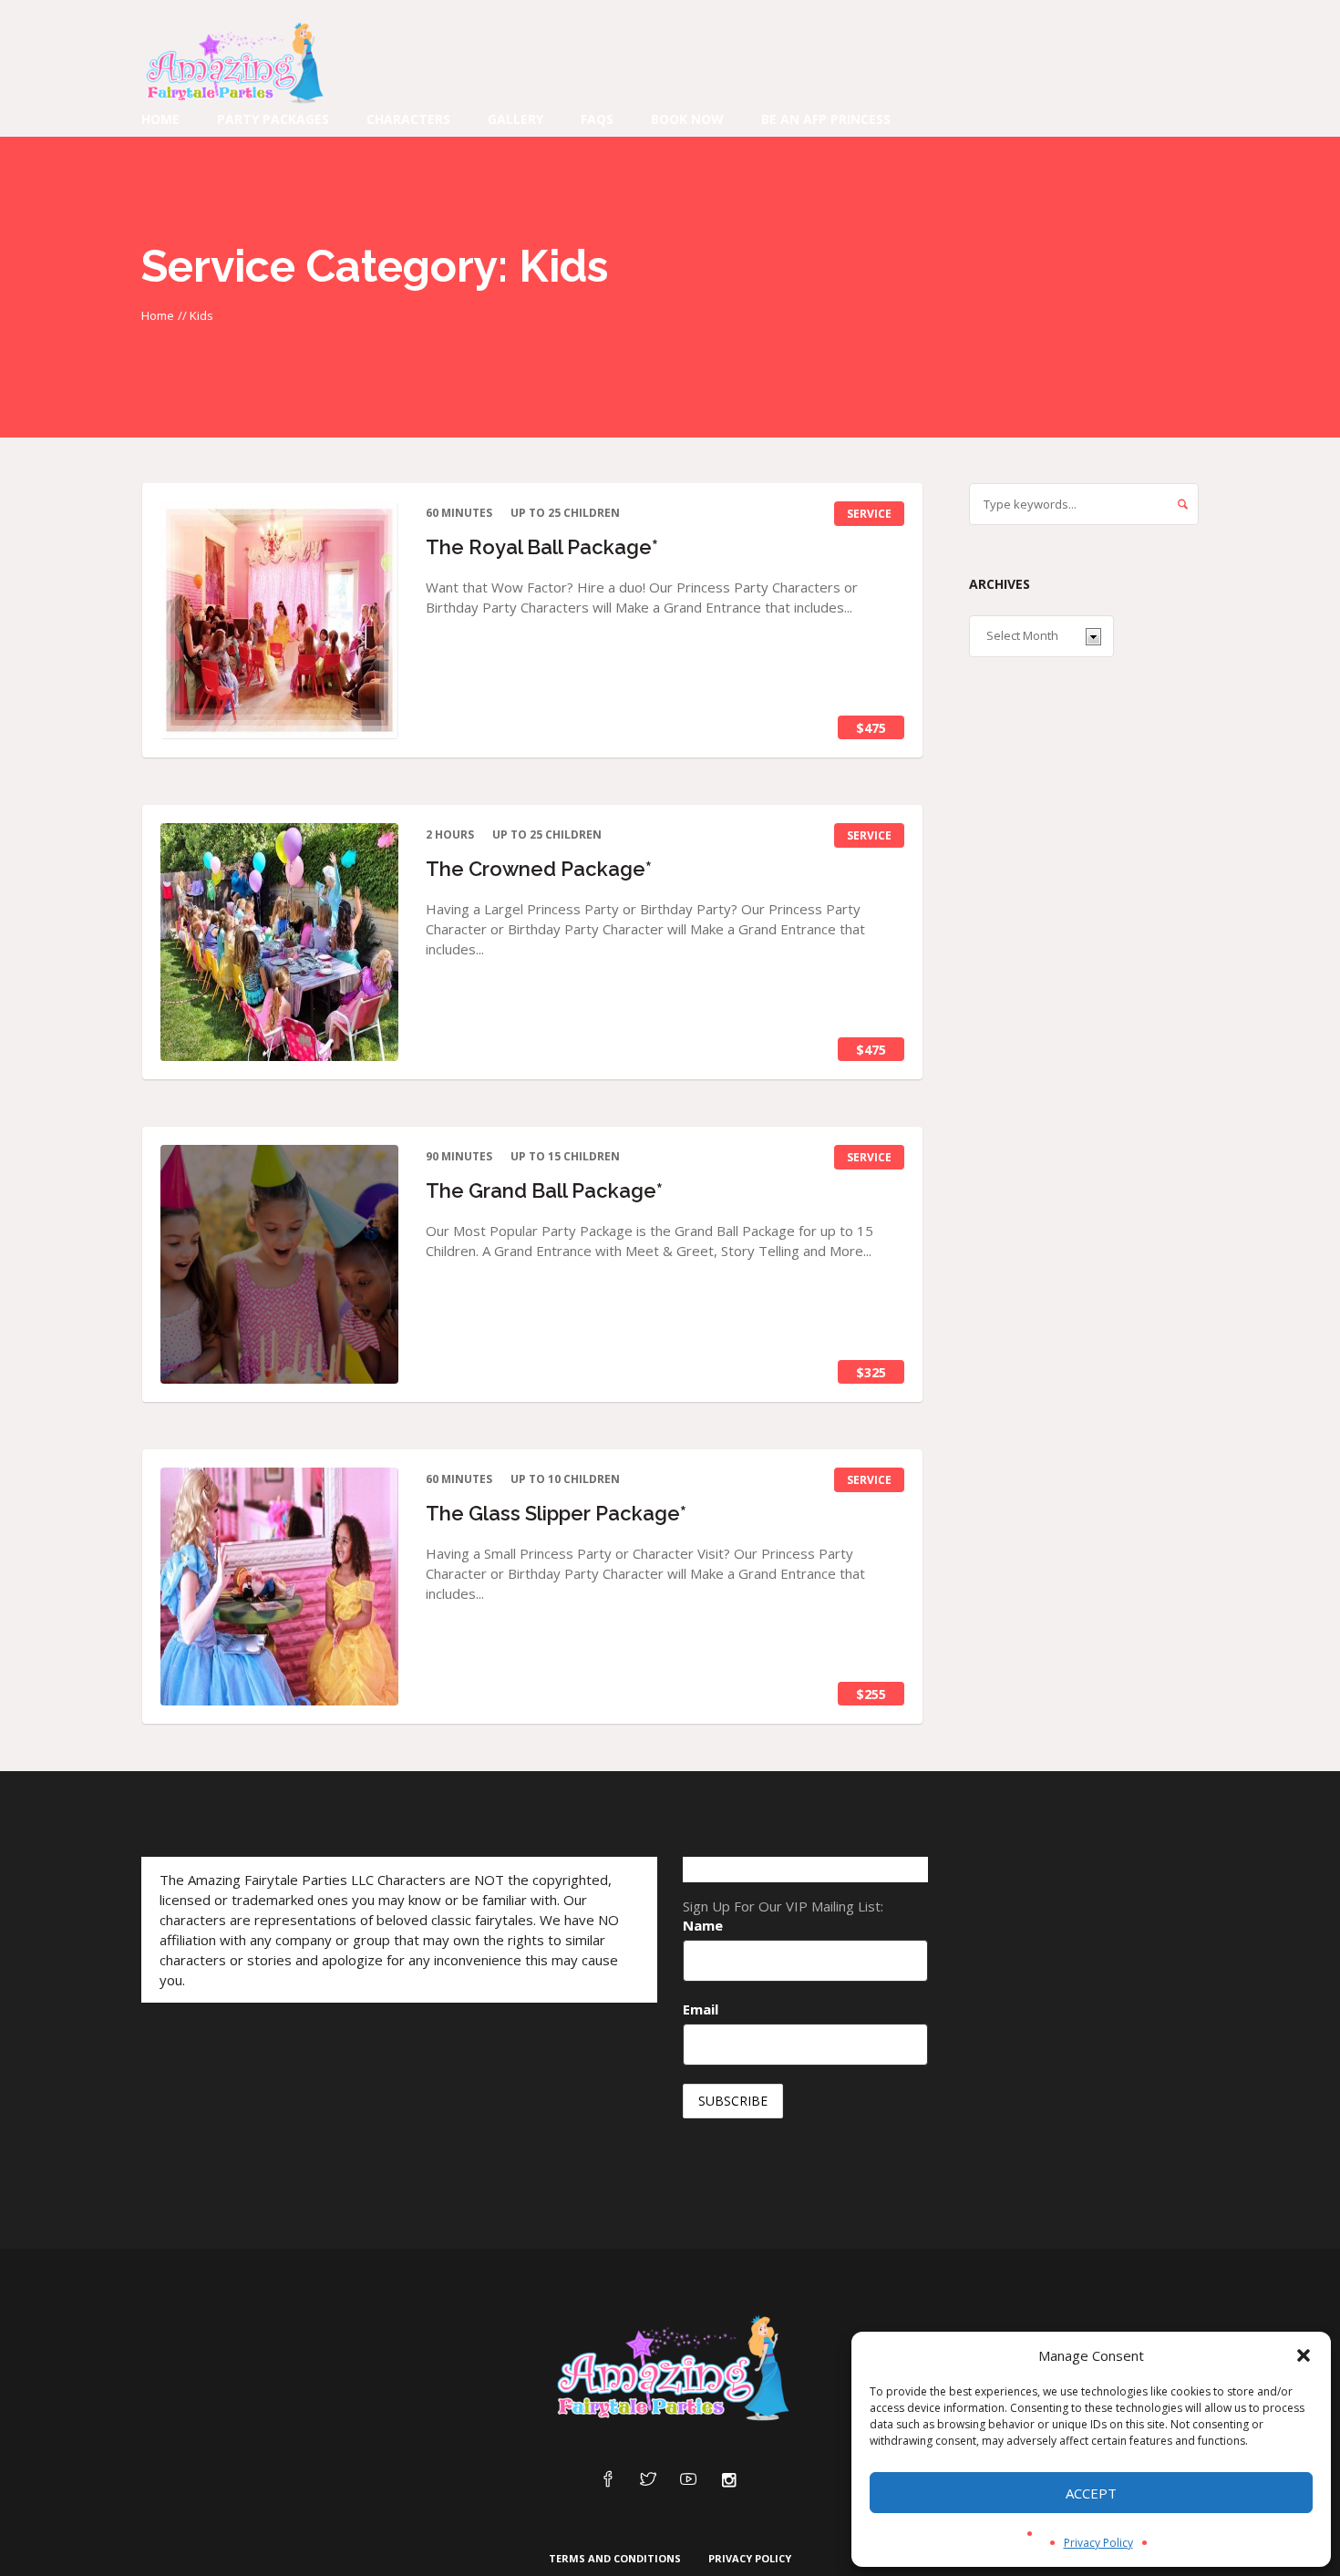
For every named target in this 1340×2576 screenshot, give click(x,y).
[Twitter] (648, 2480)
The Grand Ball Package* (544, 1190)
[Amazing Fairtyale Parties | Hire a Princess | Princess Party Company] (670, 2369)
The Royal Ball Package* (542, 547)
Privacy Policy (1098, 2543)
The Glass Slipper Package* (556, 1513)
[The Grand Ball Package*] (279, 1264)
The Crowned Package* (539, 869)
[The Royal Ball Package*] (279, 620)
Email (701, 2009)
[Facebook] (608, 2480)
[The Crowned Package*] (279, 942)
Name (703, 1925)
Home (158, 315)
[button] (1304, 2355)
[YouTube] (688, 2480)
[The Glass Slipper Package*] (279, 1587)
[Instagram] (728, 2480)
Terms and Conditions (615, 2558)
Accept (1091, 2493)
